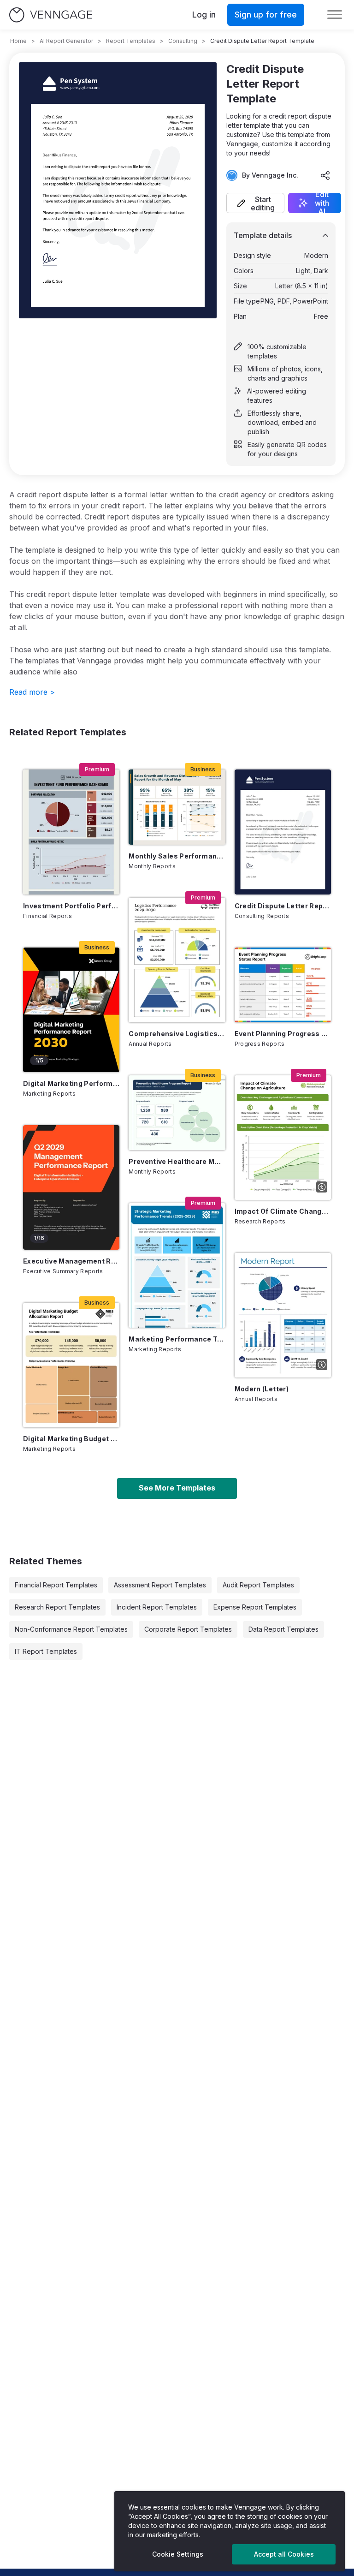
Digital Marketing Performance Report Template (71, 1083)
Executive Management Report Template (71, 1261)
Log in (204, 15)
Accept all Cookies (284, 2554)
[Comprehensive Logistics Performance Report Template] (177, 960)
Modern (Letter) (262, 1389)
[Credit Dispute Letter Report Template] (283, 832)
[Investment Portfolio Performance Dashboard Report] (71, 832)
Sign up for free (266, 15)
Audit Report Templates (258, 1585)
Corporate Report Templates (188, 1629)
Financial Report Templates (56, 1585)
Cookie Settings (178, 2554)
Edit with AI (322, 203)
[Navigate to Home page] (51, 15)
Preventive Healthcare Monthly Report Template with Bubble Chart (177, 1161)
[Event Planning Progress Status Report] (283, 985)
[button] (255, 203)
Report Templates (131, 41)
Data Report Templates (283, 1629)
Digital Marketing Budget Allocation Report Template (71, 1439)
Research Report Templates (57, 1607)
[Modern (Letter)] (283, 1315)
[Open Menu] (335, 15)
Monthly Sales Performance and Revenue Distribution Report (177, 856)
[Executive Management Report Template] (71, 1187)
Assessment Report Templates (160, 1585)
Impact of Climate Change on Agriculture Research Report (283, 1211)
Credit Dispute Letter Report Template (283, 906)
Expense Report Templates (255, 1607)
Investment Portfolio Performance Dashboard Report (71, 906)
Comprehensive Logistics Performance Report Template (177, 1034)
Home (18, 41)
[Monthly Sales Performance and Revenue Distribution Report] (177, 807)
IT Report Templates (46, 1651)
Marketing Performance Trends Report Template (177, 1339)
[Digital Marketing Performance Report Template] (71, 1010)
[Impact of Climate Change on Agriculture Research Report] (283, 1138)
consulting (183, 41)
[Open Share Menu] (325, 175)
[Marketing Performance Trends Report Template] (177, 1265)
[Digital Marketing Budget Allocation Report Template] (71, 1365)
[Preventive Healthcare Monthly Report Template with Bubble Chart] (177, 1113)
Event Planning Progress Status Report (283, 1034)
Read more (32, 692)
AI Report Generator (66, 41)
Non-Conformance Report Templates (71, 1629)
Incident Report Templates (157, 1607)
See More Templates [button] (177, 1488)
